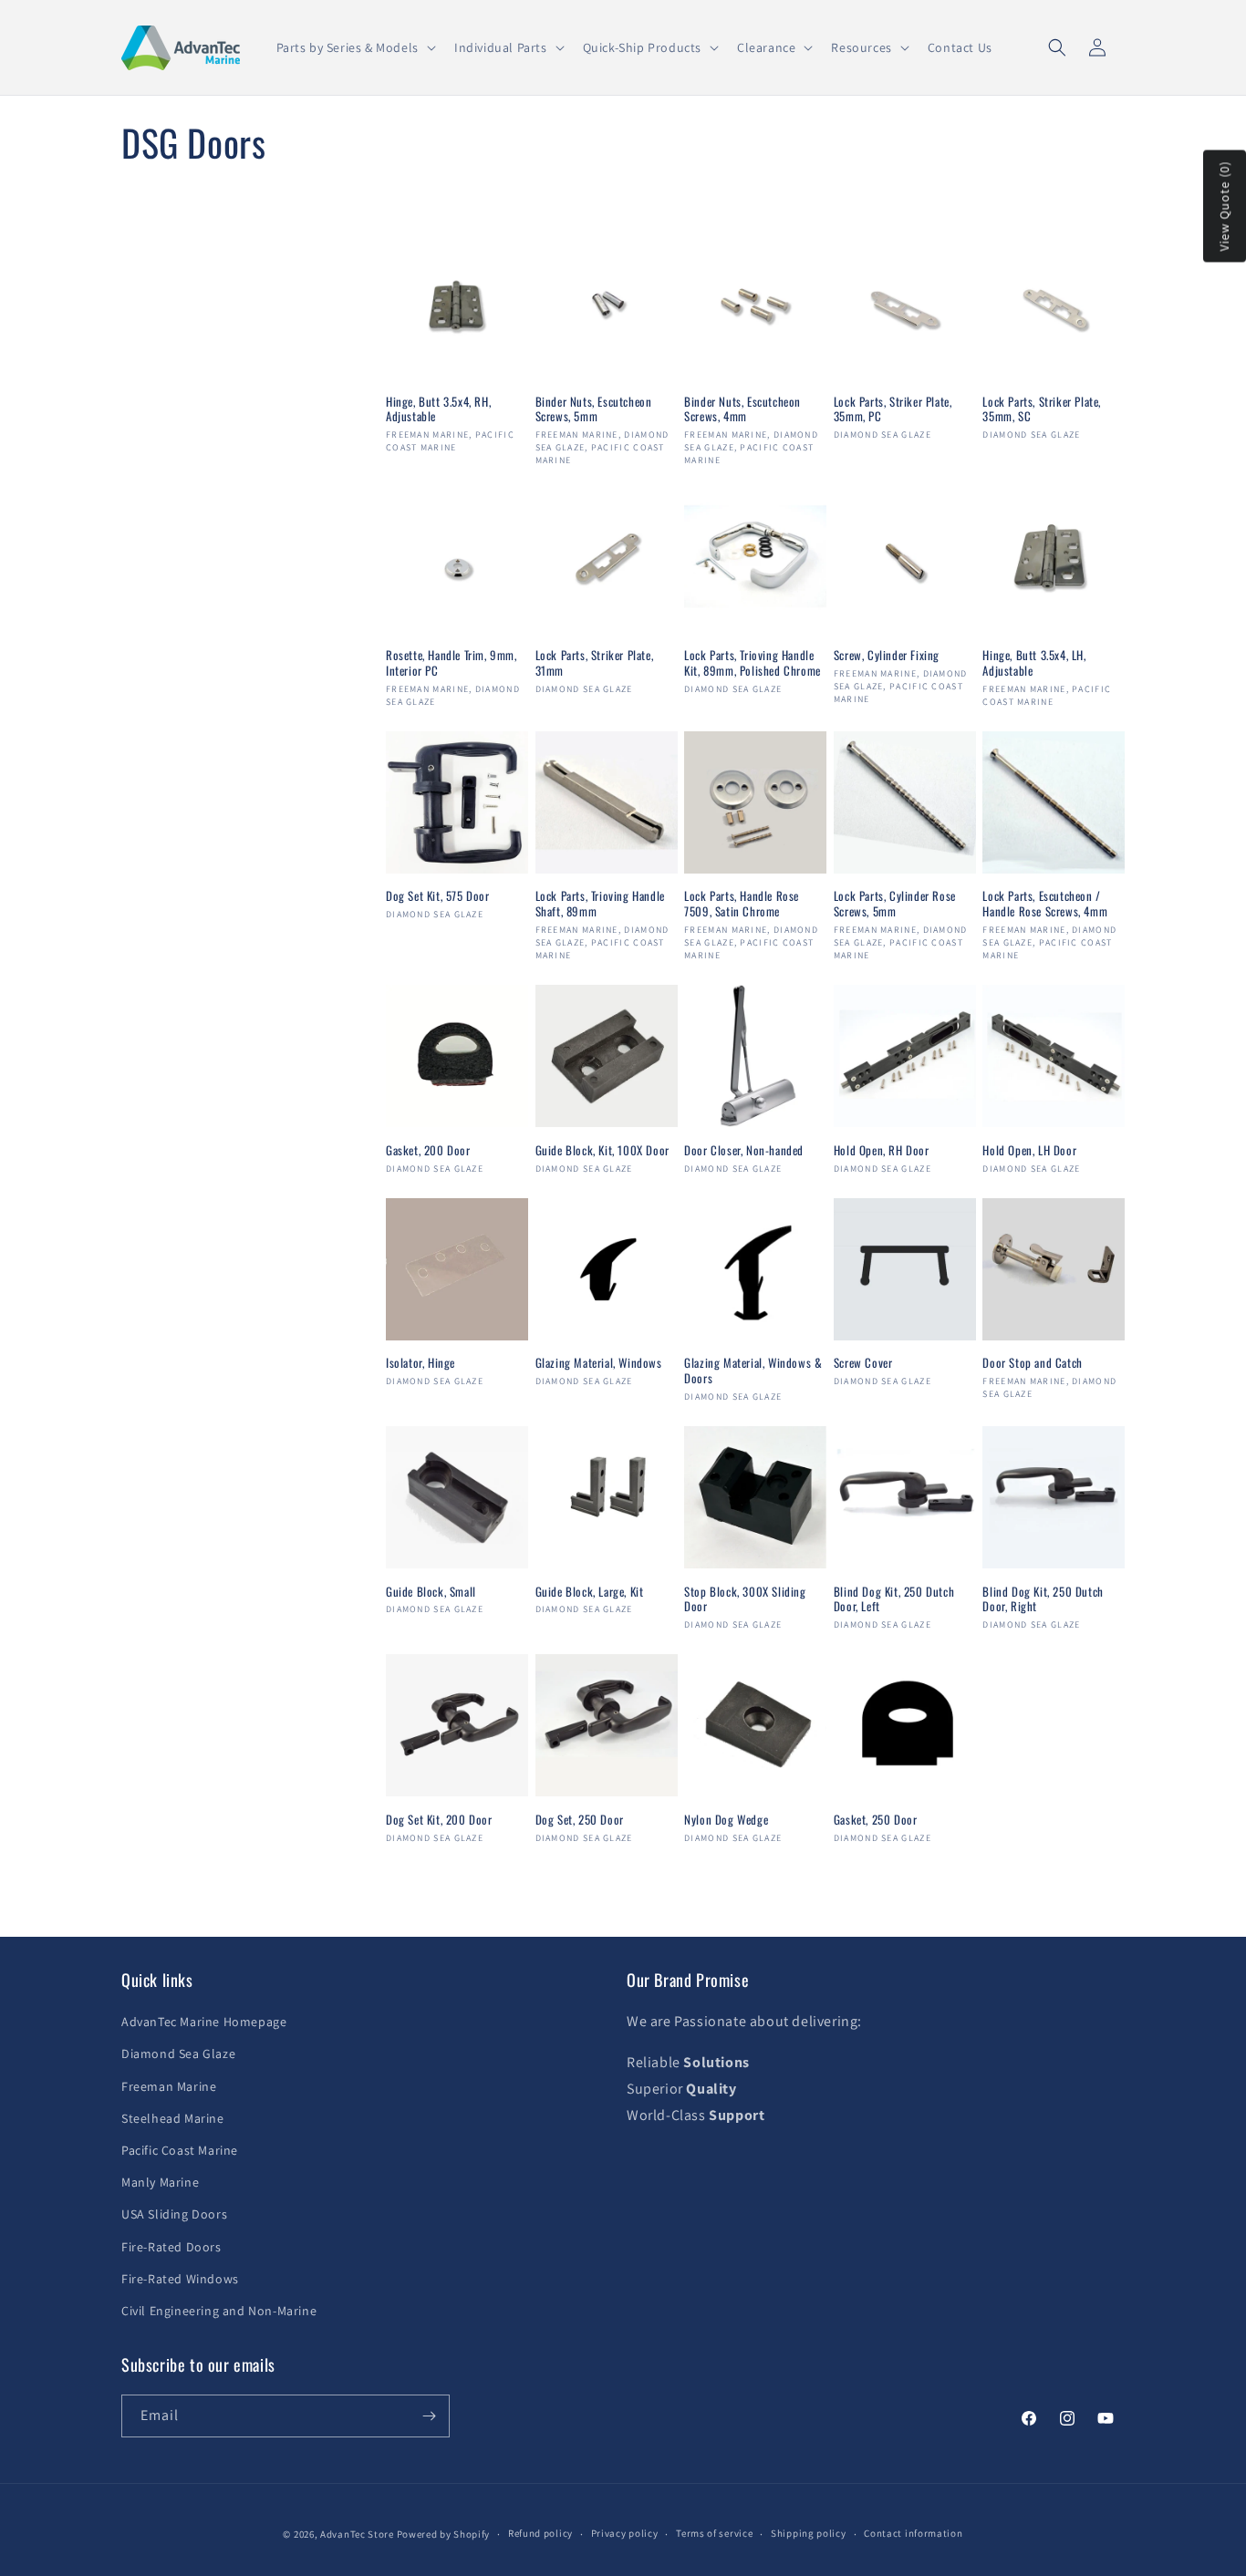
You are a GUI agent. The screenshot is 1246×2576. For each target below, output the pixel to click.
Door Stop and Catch (1032, 1363)
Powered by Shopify (444, 2534)
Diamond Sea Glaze (178, 2054)
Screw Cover (863, 1363)
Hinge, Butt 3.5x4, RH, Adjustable (438, 409)
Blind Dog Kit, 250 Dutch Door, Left (894, 1599)
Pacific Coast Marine (180, 2150)
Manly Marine (160, 2182)
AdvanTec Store (357, 2534)
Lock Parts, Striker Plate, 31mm (595, 663)
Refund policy (540, 2533)
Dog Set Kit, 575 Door (438, 896)
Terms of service (714, 2533)
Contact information (913, 2533)
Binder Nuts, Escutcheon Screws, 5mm (594, 409)
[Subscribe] (429, 2416)
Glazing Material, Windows (599, 1363)
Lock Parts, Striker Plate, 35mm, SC (1042, 409)
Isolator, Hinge (421, 1363)
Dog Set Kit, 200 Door (439, 1820)
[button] (354, 47)
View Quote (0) (1224, 207)
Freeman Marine (169, 2086)
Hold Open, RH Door (882, 1150)
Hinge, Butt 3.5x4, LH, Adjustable (1034, 663)
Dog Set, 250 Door (580, 1820)
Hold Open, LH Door (1029, 1150)
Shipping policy (809, 2533)
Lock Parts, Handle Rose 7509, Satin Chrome (742, 904)
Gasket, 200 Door (428, 1150)
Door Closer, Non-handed (744, 1150)
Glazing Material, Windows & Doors (753, 1371)
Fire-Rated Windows (180, 2279)
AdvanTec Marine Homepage (204, 2022)
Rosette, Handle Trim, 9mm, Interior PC (452, 663)
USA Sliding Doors (174, 2214)
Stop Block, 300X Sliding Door (745, 1599)
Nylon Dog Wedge (726, 1820)
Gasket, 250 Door (876, 1820)
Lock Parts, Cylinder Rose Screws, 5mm (895, 904)
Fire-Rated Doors (171, 2247)
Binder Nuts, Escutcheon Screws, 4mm (742, 409)
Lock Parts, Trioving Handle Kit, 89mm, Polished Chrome (753, 663)
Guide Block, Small (431, 1592)
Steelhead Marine (173, 2118)
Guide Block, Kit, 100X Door (602, 1150)
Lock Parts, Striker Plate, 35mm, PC (893, 409)
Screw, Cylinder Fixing (887, 655)
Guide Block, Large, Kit (590, 1592)
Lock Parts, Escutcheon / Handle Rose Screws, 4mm (1045, 904)
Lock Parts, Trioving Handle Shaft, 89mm (600, 904)
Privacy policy (625, 2533)
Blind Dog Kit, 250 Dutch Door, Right (1043, 1599)
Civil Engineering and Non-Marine (219, 2311)
